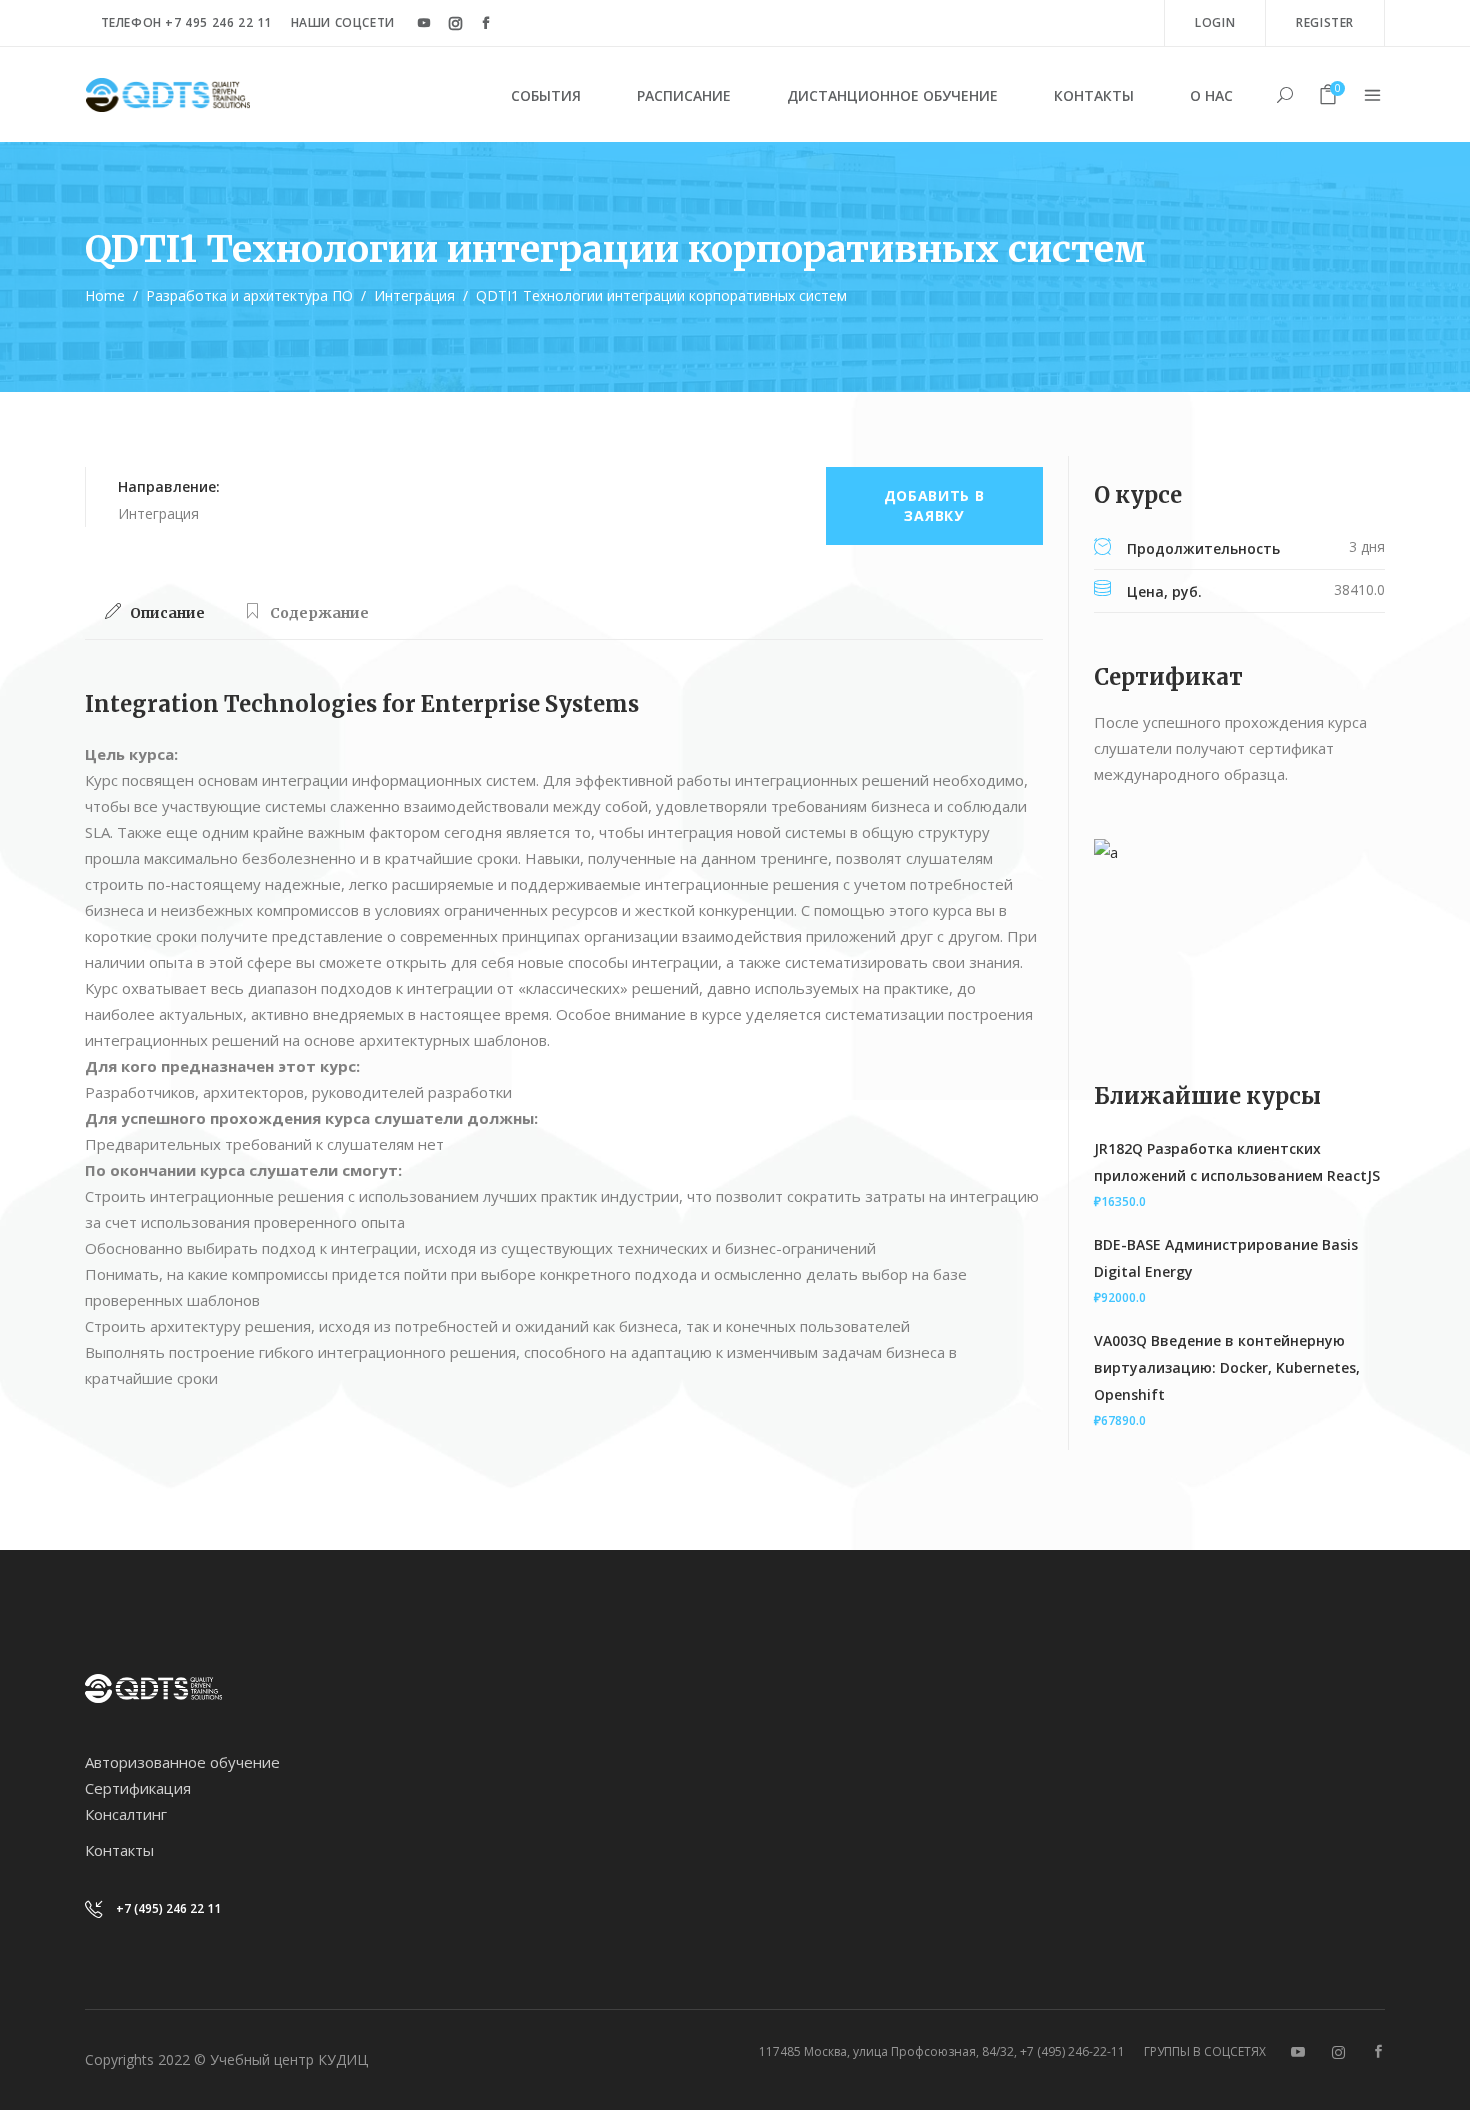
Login (1215, 22)
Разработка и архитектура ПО (249, 295)
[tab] (155, 613)
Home (105, 295)
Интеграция (414, 295)
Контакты (119, 1850)
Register (1325, 22)
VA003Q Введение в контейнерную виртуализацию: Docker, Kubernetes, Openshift (1227, 1367)
